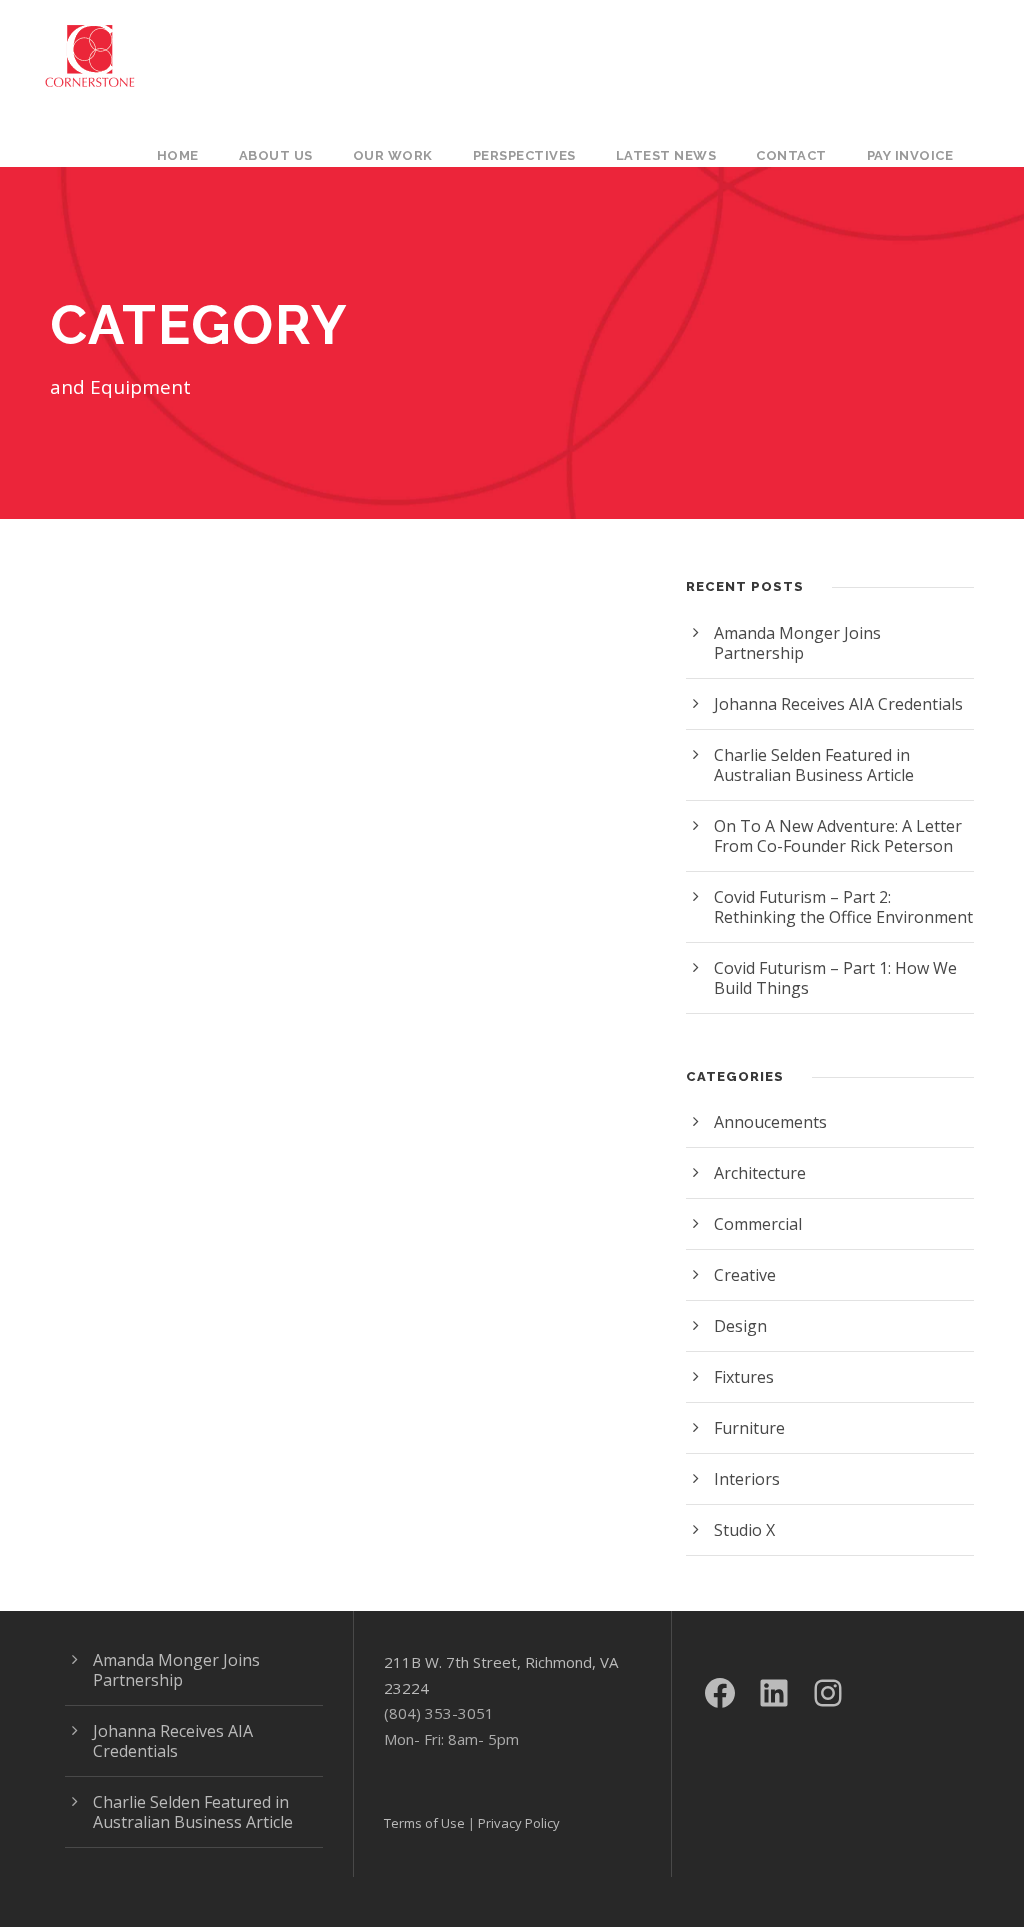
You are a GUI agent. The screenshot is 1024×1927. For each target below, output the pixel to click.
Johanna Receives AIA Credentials (838, 704)
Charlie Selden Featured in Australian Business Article (814, 765)
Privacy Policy (519, 1823)
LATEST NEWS (666, 155)
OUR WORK (393, 155)
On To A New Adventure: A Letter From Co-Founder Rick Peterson (838, 836)
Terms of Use (424, 1823)
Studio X (744, 1530)
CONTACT (791, 155)
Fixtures (744, 1377)
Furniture (749, 1428)
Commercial (758, 1224)
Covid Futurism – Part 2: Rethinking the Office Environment (843, 907)
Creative (745, 1275)
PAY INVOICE (910, 155)
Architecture (760, 1173)
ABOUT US (276, 155)
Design (740, 1326)
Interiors (747, 1479)
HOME (178, 155)
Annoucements (770, 1122)
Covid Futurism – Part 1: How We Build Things (835, 978)
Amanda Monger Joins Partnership (797, 643)
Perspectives (524, 155)
